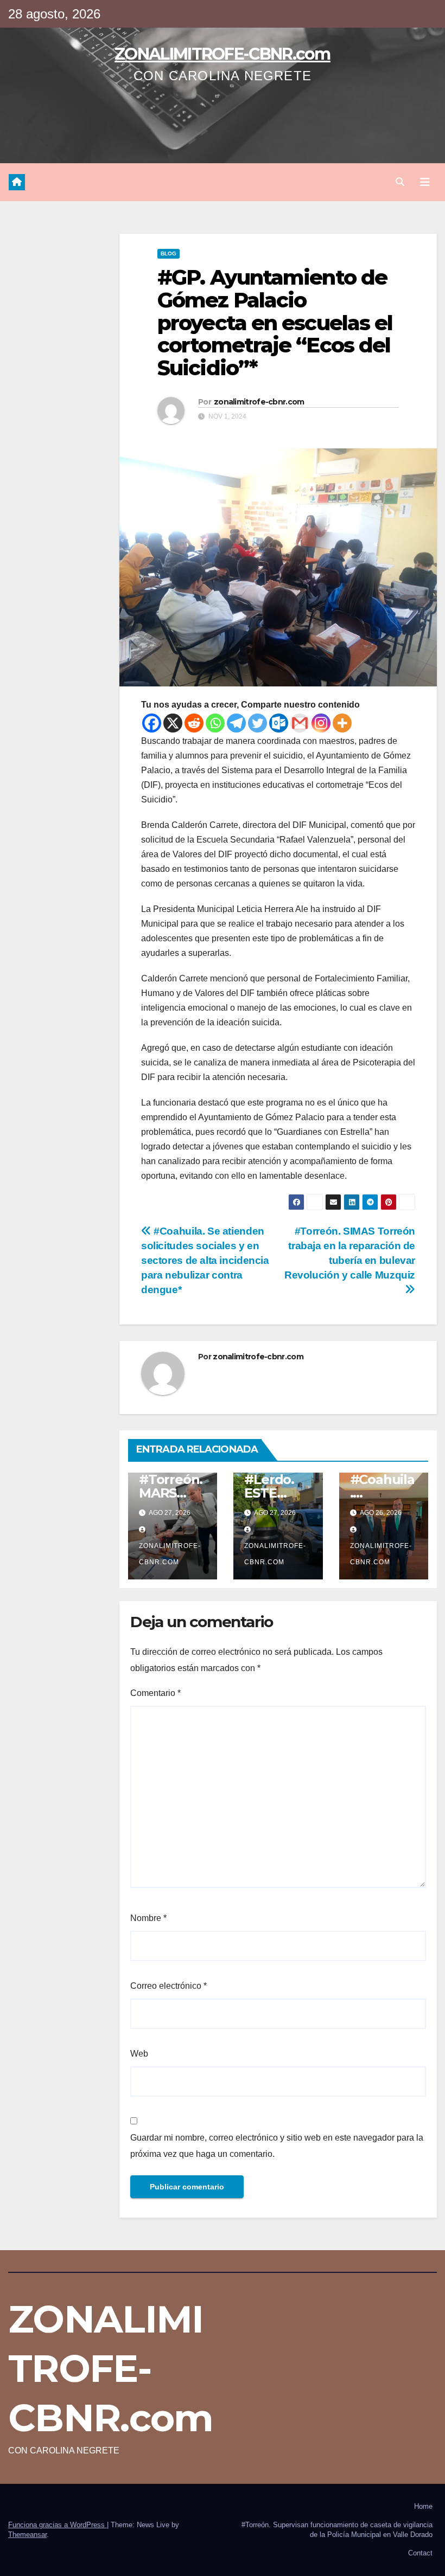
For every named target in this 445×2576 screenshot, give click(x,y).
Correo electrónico (169, 1986)
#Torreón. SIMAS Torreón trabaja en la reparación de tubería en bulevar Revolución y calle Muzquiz (350, 1253)
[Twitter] (258, 723)
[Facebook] (152, 723)
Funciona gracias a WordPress (58, 2525)
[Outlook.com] (279, 723)
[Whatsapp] (215, 723)
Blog (169, 253)
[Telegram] (236, 723)
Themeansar (27, 2535)
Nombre (148, 1918)
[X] (173, 723)
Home (423, 2506)
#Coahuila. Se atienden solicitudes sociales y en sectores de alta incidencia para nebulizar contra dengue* (205, 1260)
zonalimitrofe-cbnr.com (259, 402)
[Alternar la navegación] (425, 182)
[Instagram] (321, 723)
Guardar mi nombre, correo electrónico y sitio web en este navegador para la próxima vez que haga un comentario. (277, 2146)
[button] (400, 182)
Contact (420, 2553)
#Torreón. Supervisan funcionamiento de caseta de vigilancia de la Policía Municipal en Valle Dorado (337, 2530)
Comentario (155, 1693)
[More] (342, 723)
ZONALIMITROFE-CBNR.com (223, 54)
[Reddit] (194, 723)
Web (139, 2054)
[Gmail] (300, 723)
